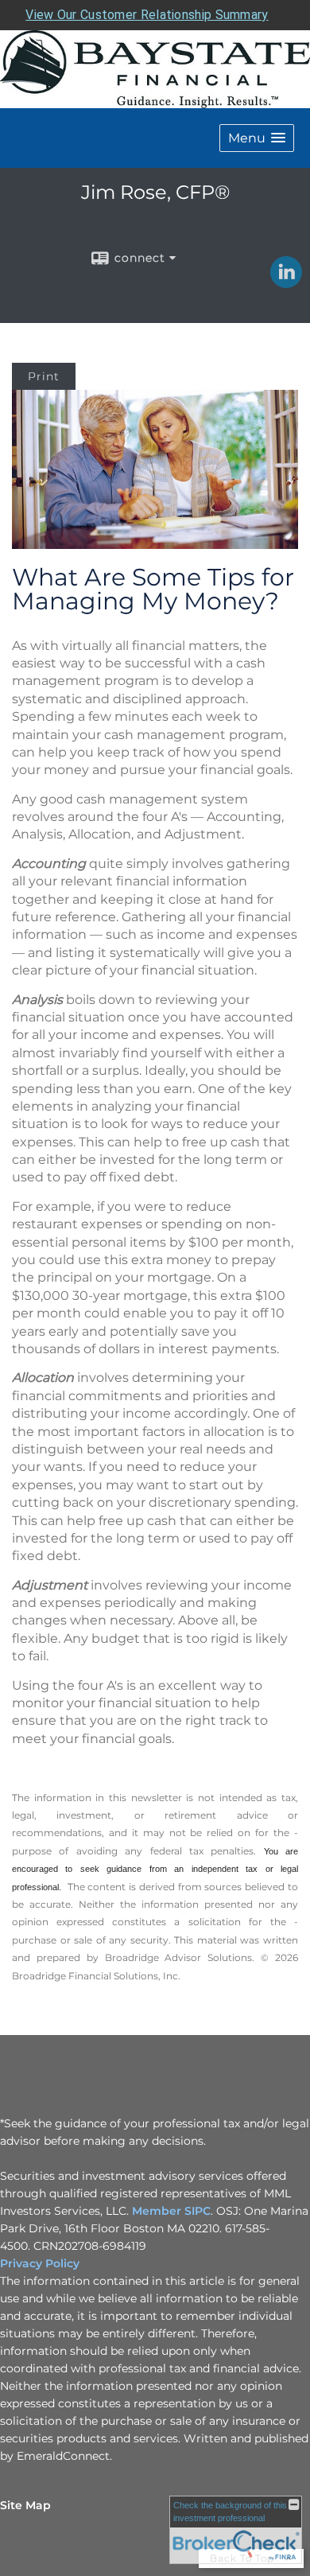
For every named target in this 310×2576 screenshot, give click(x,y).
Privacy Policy (40, 2263)
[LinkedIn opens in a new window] (286, 282)
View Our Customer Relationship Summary (147, 15)
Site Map (25, 2505)
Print (44, 376)
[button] (257, 138)
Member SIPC (170, 2211)
